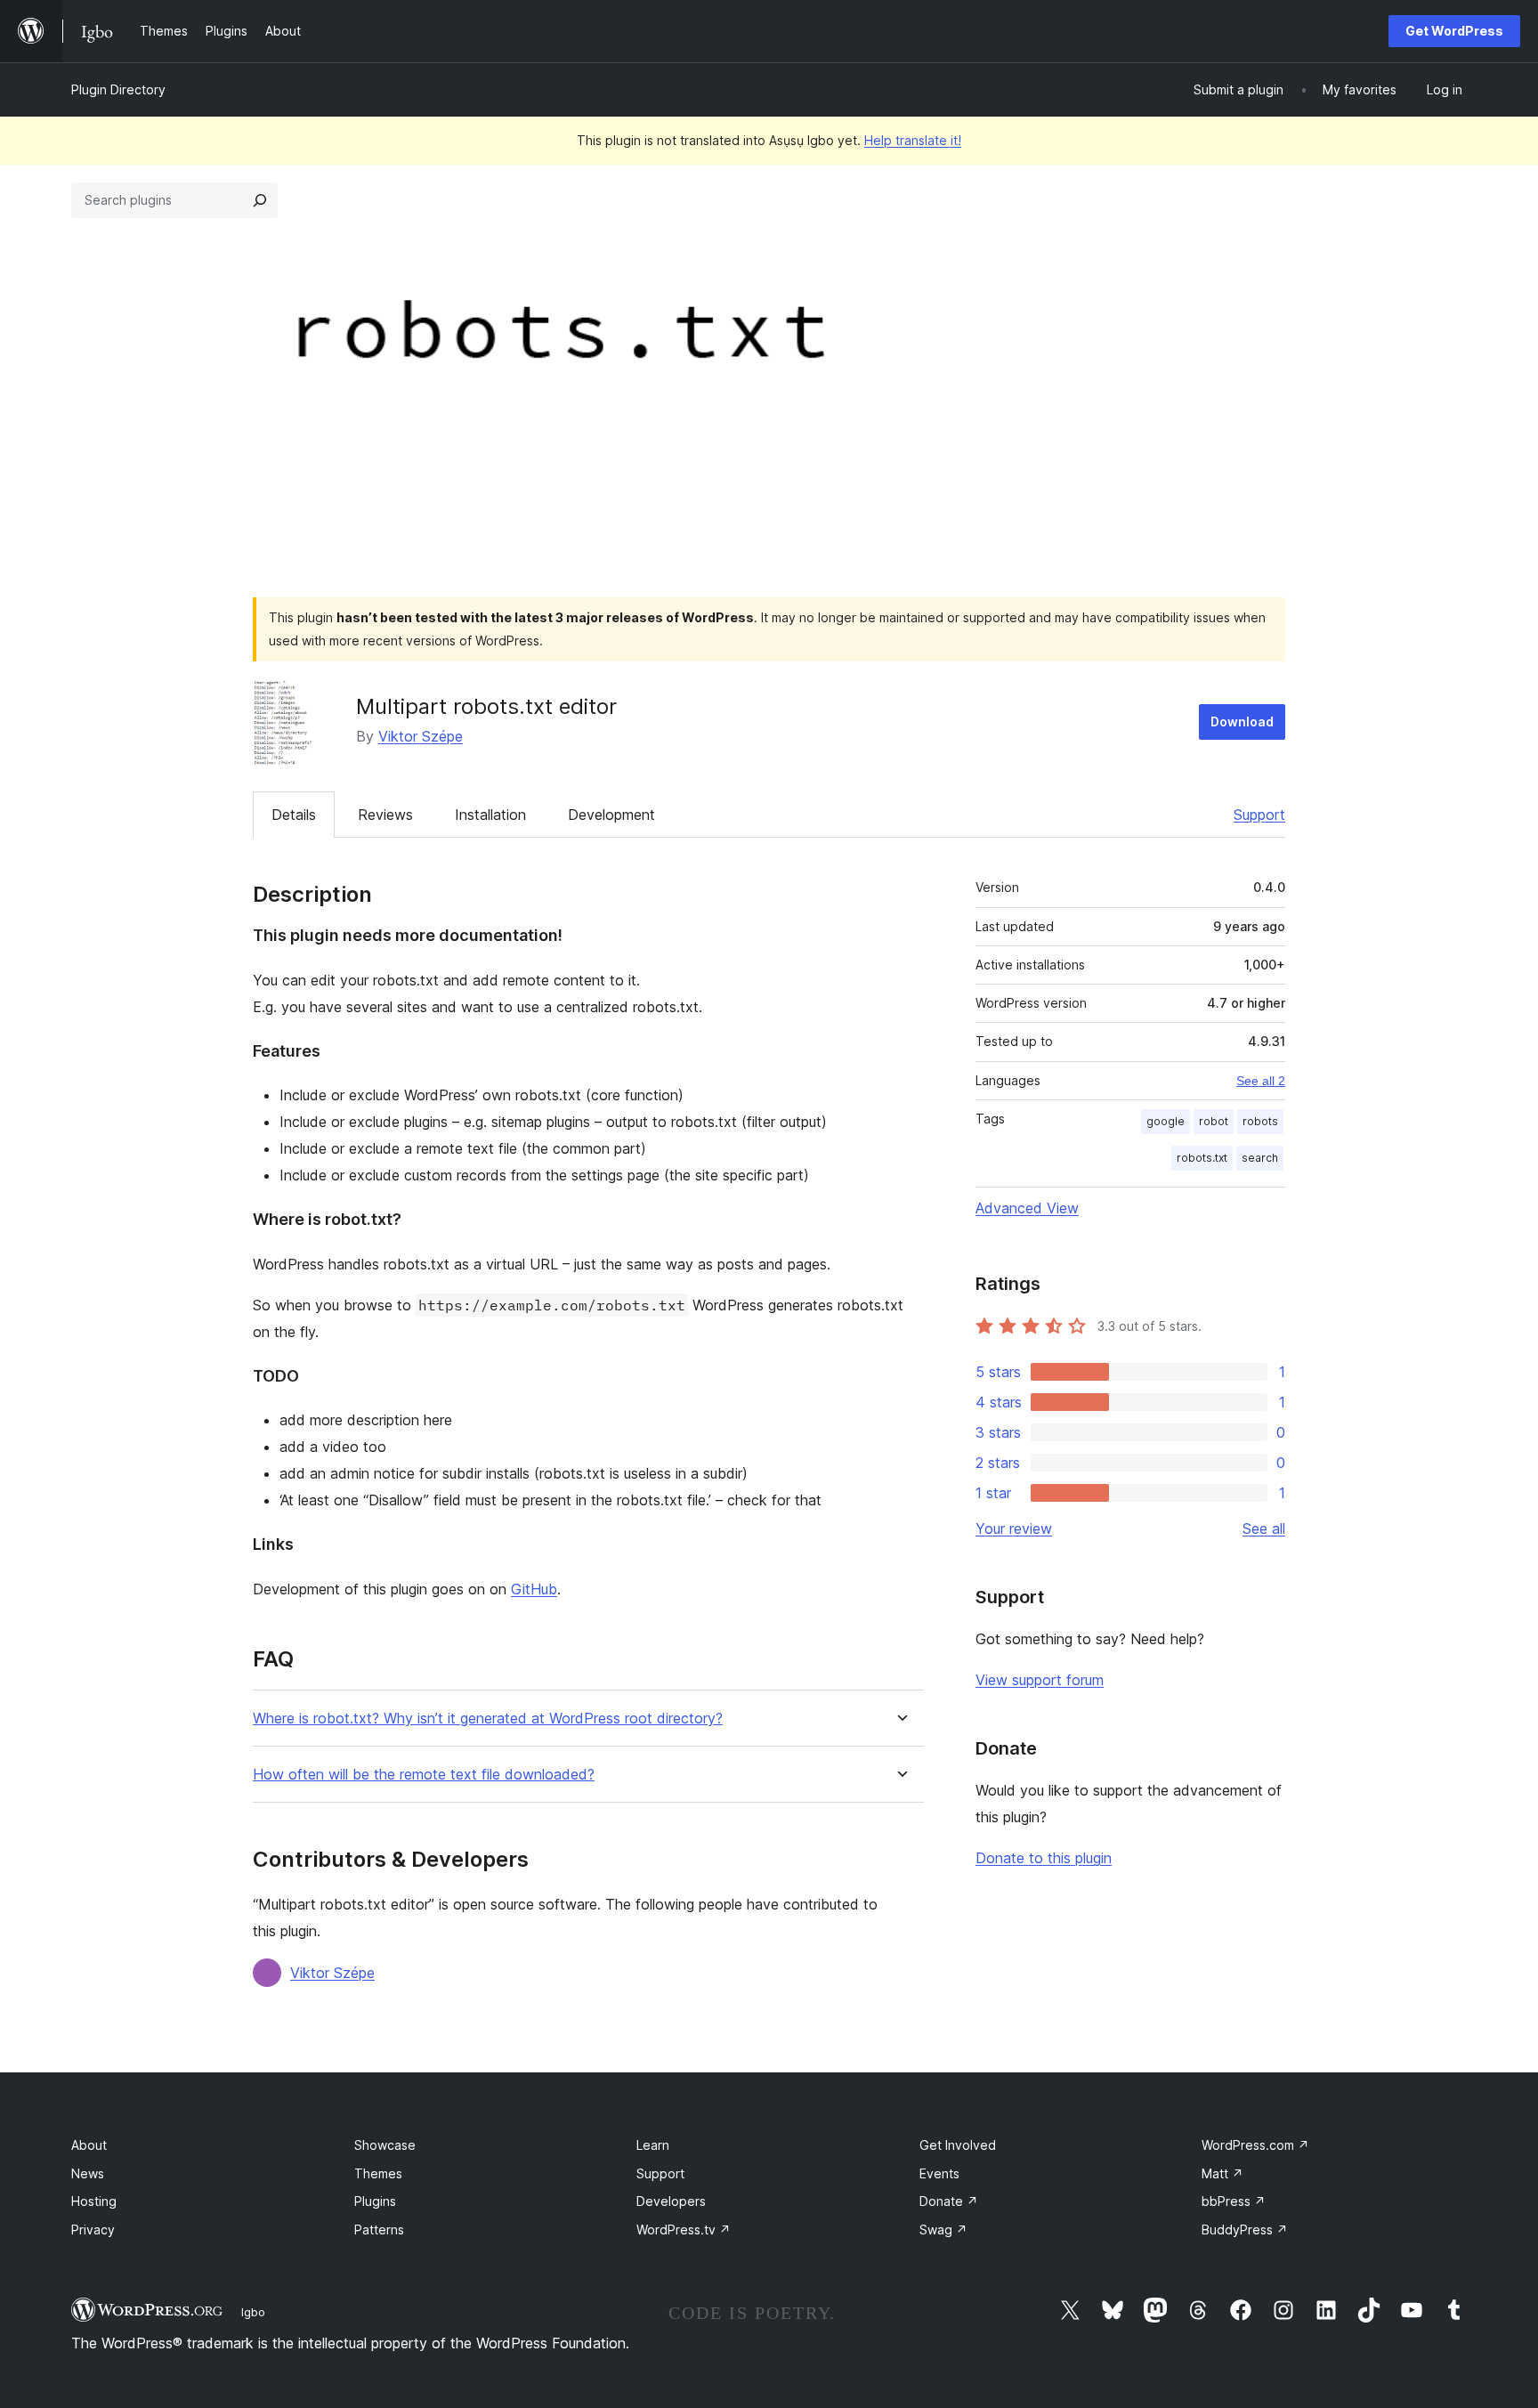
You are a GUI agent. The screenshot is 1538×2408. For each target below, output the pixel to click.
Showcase (385, 2145)
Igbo (253, 2312)
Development (611, 815)
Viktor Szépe (421, 736)
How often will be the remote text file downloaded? (424, 1775)
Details (294, 815)
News (88, 2173)
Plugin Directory (118, 89)
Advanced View (1027, 1208)
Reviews (385, 815)
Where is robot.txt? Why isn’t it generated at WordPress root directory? (488, 1719)
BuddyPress (1245, 2230)
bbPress (1234, 2201)
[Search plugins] (260, 200)
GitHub (534, 1589)
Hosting (94, 2201)
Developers (671, 2201)
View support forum (1040, 1680)
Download (1242, 722)
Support (1259, 815)
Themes (378, 2173)
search (1260, 1158)
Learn (653, 2145)
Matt (1222, 2173)
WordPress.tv (684, 2230)
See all (1264, 1528)
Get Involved (958, 2145)
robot (1214, 1121)
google (1166, 1121)
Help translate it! (913, 140)
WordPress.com (1255, 2145)
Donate (949, 2201)
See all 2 (1261, 1081)
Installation (490, 815)
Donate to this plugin (1044, 1858)
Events (939, 2173)
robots (1260, 1121)
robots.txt (1202, 1158)
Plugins (375, 2201)
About (89, 2145)
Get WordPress (1454, 31)
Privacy (93, 2230)
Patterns (379, 2230)
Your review (1014, 1528)
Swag (943, 2230)
